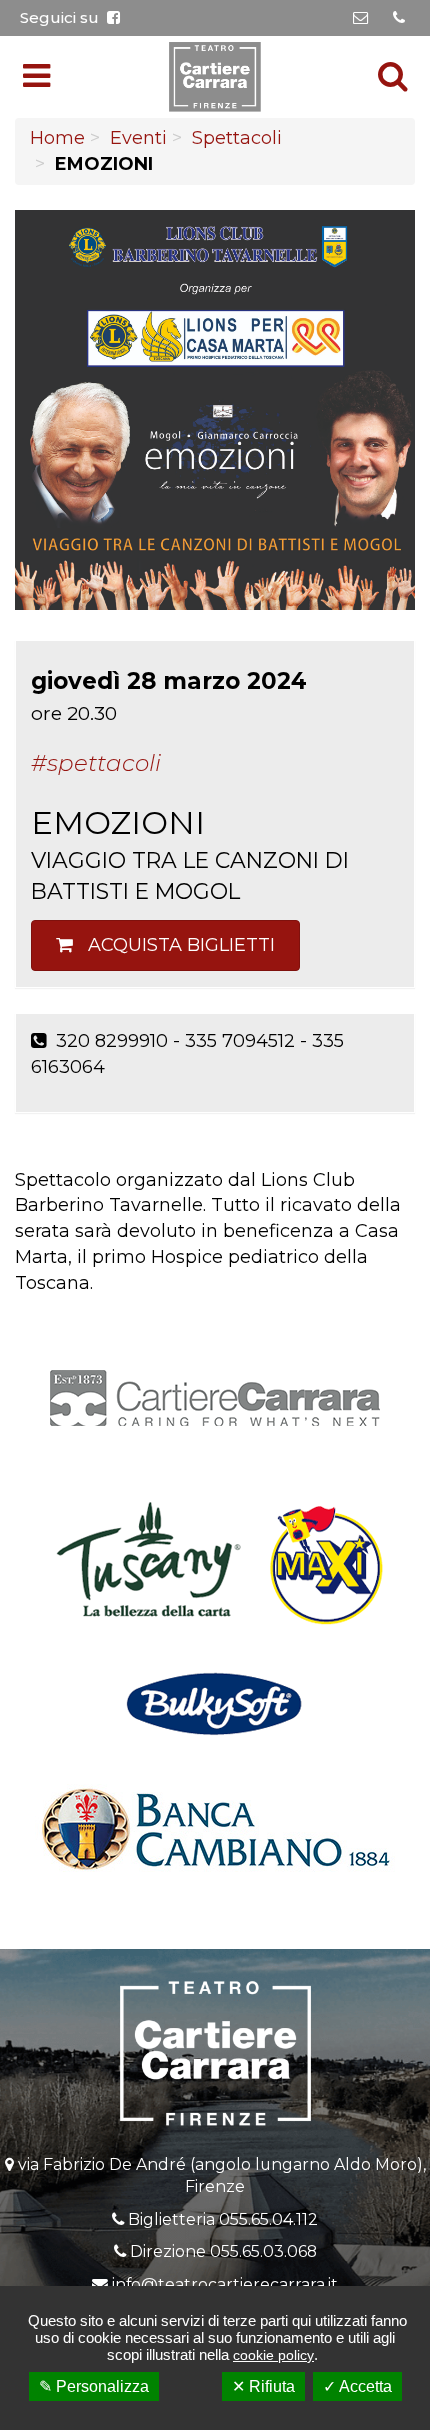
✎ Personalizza (94, 2386)
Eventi (138, 138)
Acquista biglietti (174, 945)
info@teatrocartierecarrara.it (225, 2284)
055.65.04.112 (268, 2219)
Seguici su (63, 17)
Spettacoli (237, 138)
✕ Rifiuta (263, 2386)
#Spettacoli (96, 763)
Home (57, 138)
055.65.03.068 (263, 2251)
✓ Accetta (357, 2386)
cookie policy (273, 2355)
